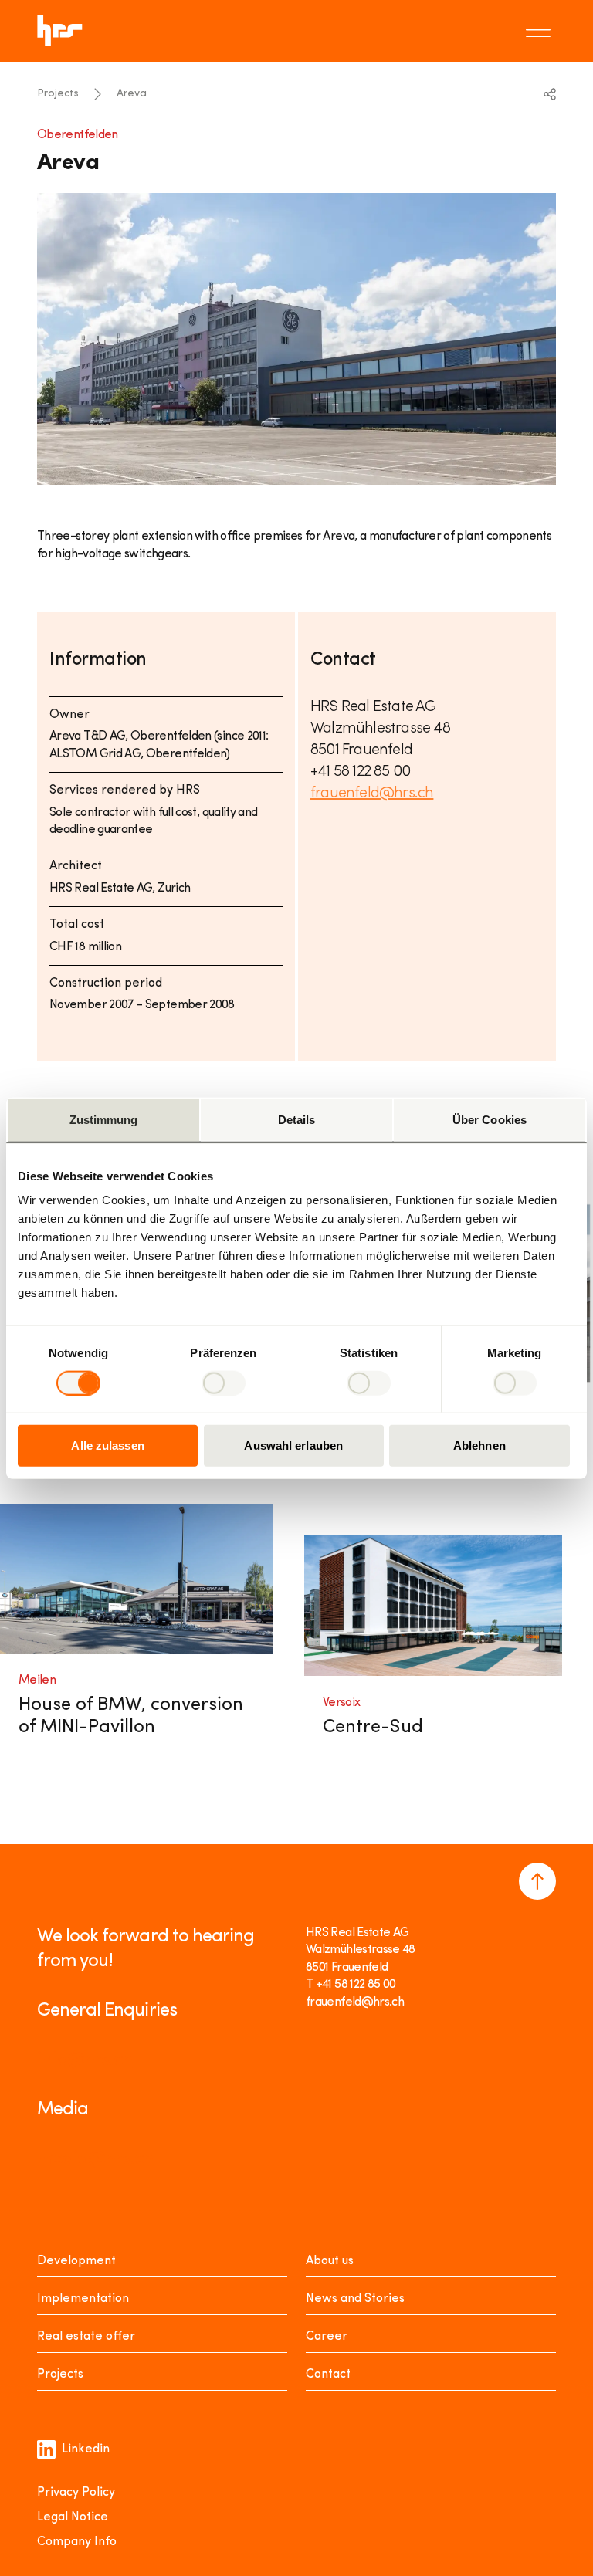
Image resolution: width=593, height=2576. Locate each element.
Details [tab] (297, 1119)
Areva (132, 94)
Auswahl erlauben (293, 1445)
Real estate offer (86, 2337)
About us (330, 2261)
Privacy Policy (76, 2493)
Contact (328, 2375)
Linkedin (86, 2449)
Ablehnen (479, 1445)
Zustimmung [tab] (104, 1119)
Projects (58, 94)
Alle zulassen (107, 1445)
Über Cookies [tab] (490, 1119)
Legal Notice (73, 2517)
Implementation (83, 2299)
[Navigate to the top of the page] (537, 1881)
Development (76, 2261)
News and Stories (355, 2299)
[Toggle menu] (540, 31)
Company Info (77, 2542)
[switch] (224, 1383)
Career (327, 2337)
